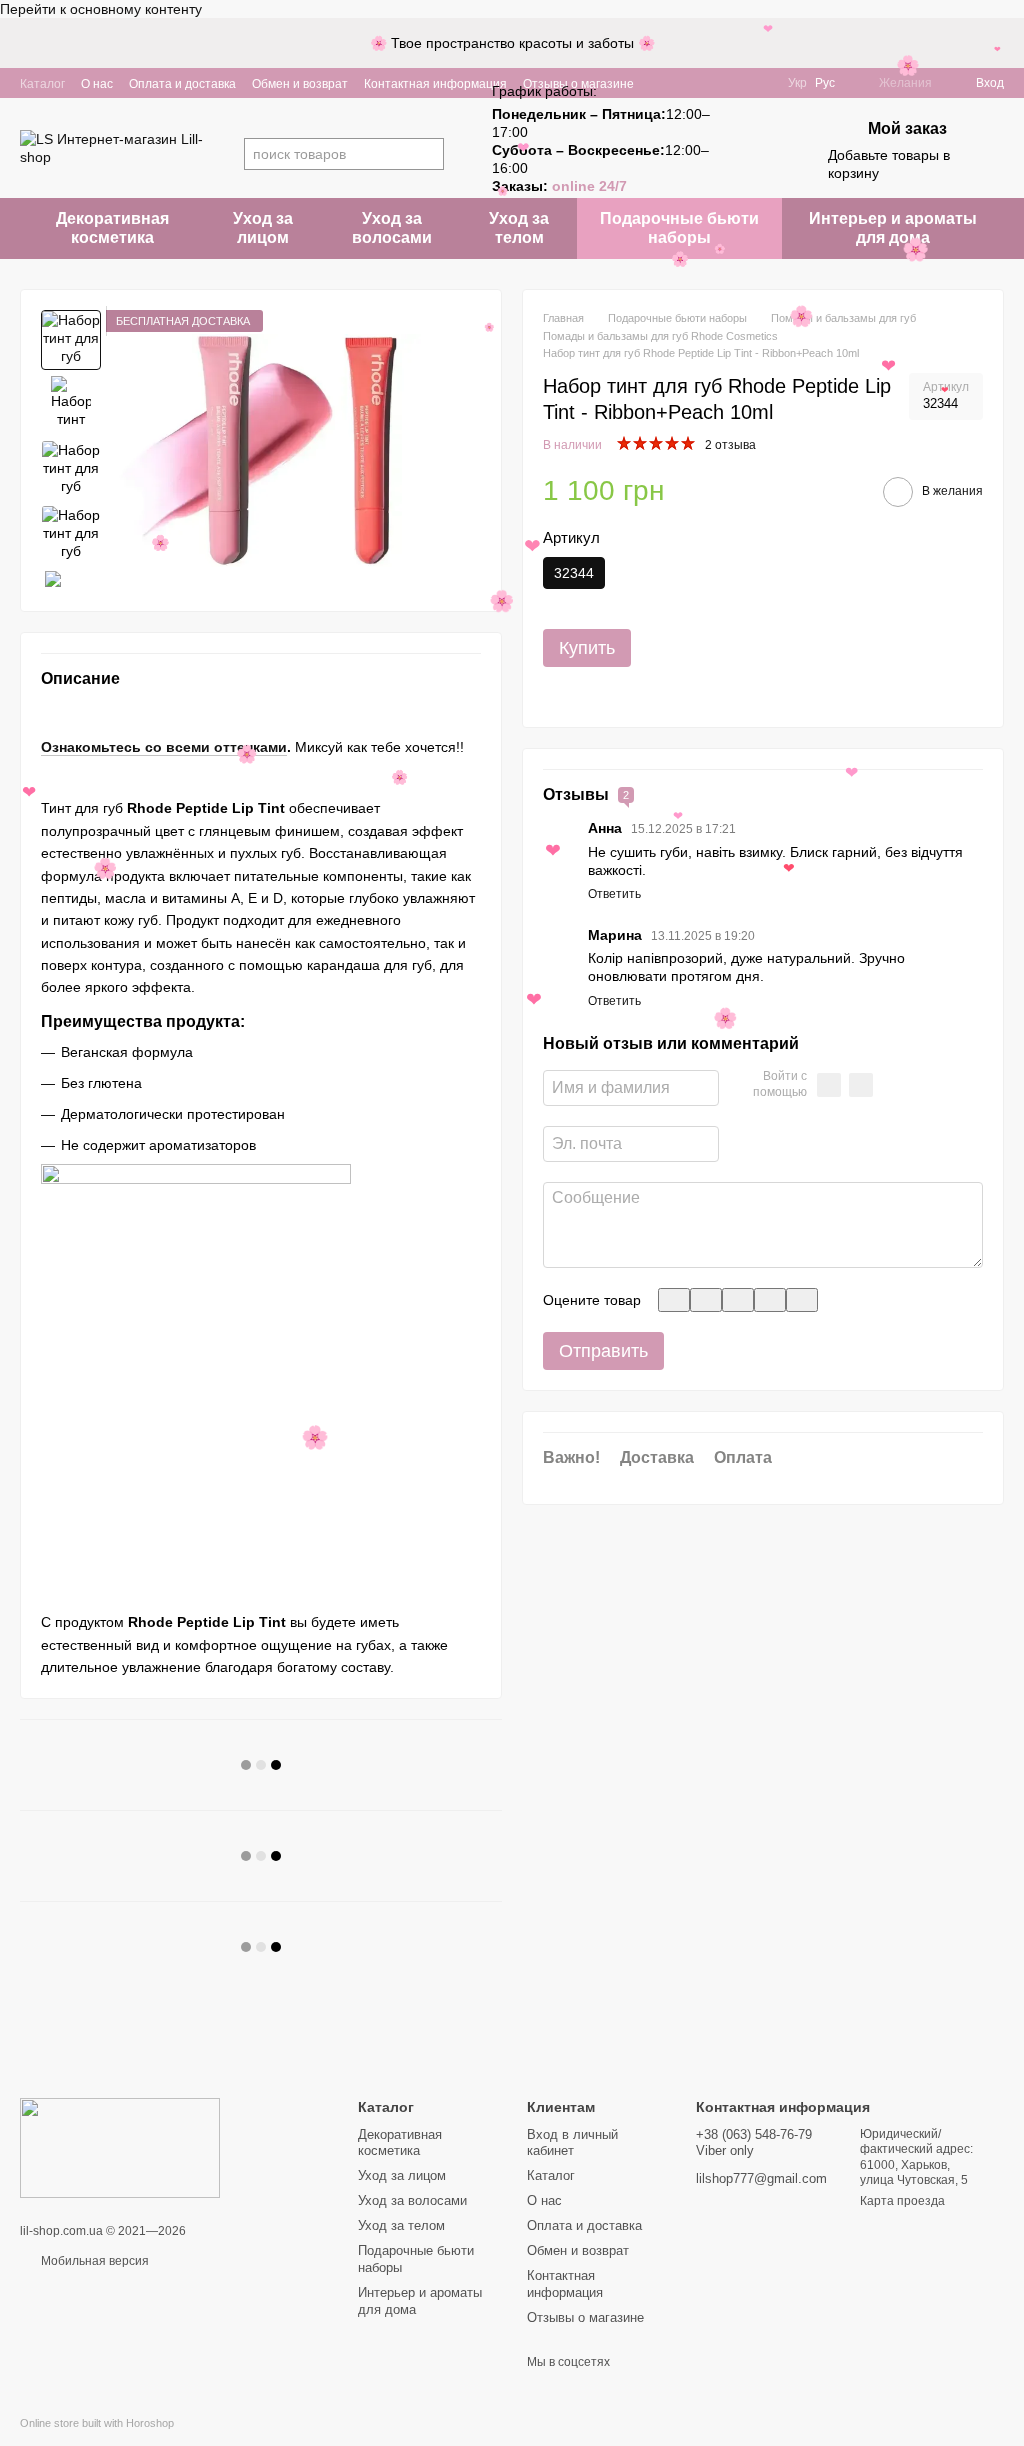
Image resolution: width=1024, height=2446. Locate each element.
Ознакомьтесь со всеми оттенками (164, 747)
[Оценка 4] (770, 1300)
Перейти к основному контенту (101, 9)
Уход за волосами (392, 227)
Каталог (42, 84)
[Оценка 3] (738, 1300)
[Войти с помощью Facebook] (829, 1085)
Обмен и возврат (300, 84)
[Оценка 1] (674, 1300)
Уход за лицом (263, 227)
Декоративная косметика (112, 227)
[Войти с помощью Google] (861, 1085)
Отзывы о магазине (585, 2317)
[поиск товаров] (428, 154)
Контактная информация (435, 84)
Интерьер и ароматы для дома (893, 227)
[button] (1008, 43)
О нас (97, 84)
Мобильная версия (93, 2261)
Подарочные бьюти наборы (679, 227)
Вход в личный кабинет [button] (572, 2143)
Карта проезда (902, 2201)
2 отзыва (730, 445)
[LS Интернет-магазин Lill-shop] (120, 2148)
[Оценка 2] (706, 1300)
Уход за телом (519, 227)
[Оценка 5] (802, 1300)
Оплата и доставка (182, 84)
